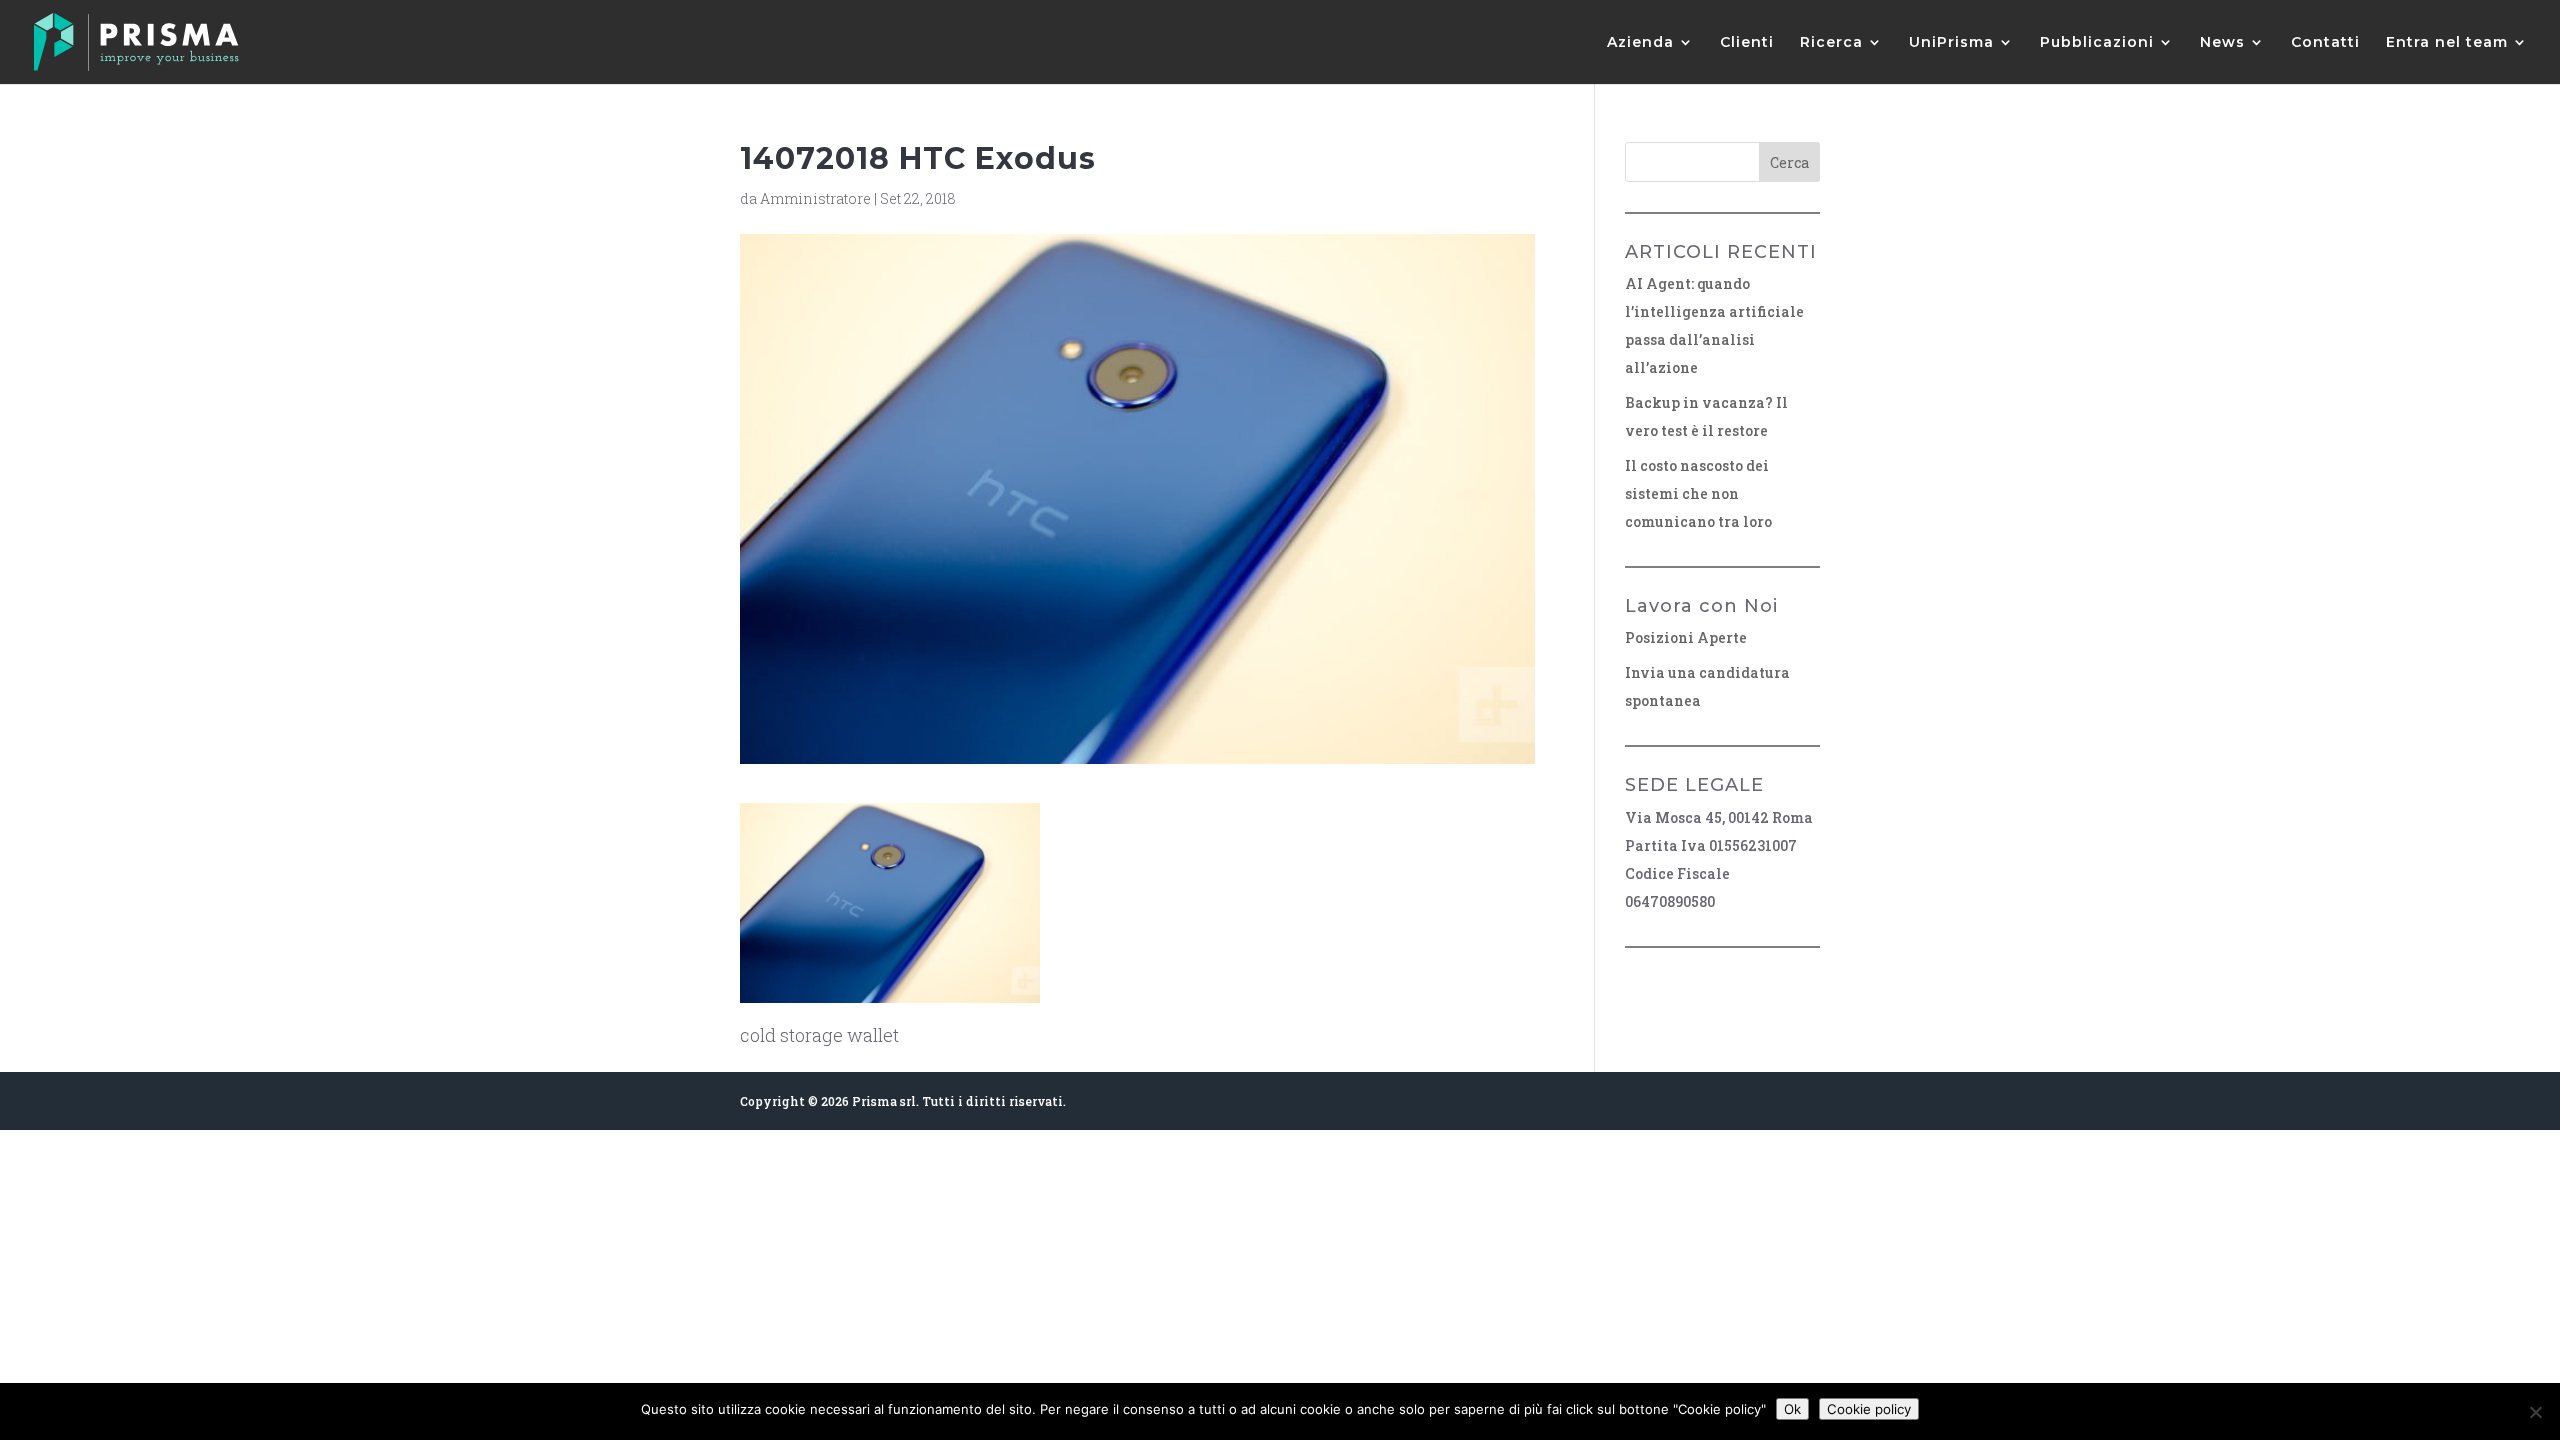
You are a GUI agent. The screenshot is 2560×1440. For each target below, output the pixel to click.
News (2222, 43)
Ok (1792, 1409)
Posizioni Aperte (1686, 637)
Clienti (1747, 43)
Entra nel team (2447, 43)
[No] (2535, 1412)
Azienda (1640, 43)
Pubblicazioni (2097, 43)
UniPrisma (1951, 43)
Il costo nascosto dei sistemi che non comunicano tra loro (1698, 493)
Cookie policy (1869, 1409)
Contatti (2325, 43)
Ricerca (1831, 43)
